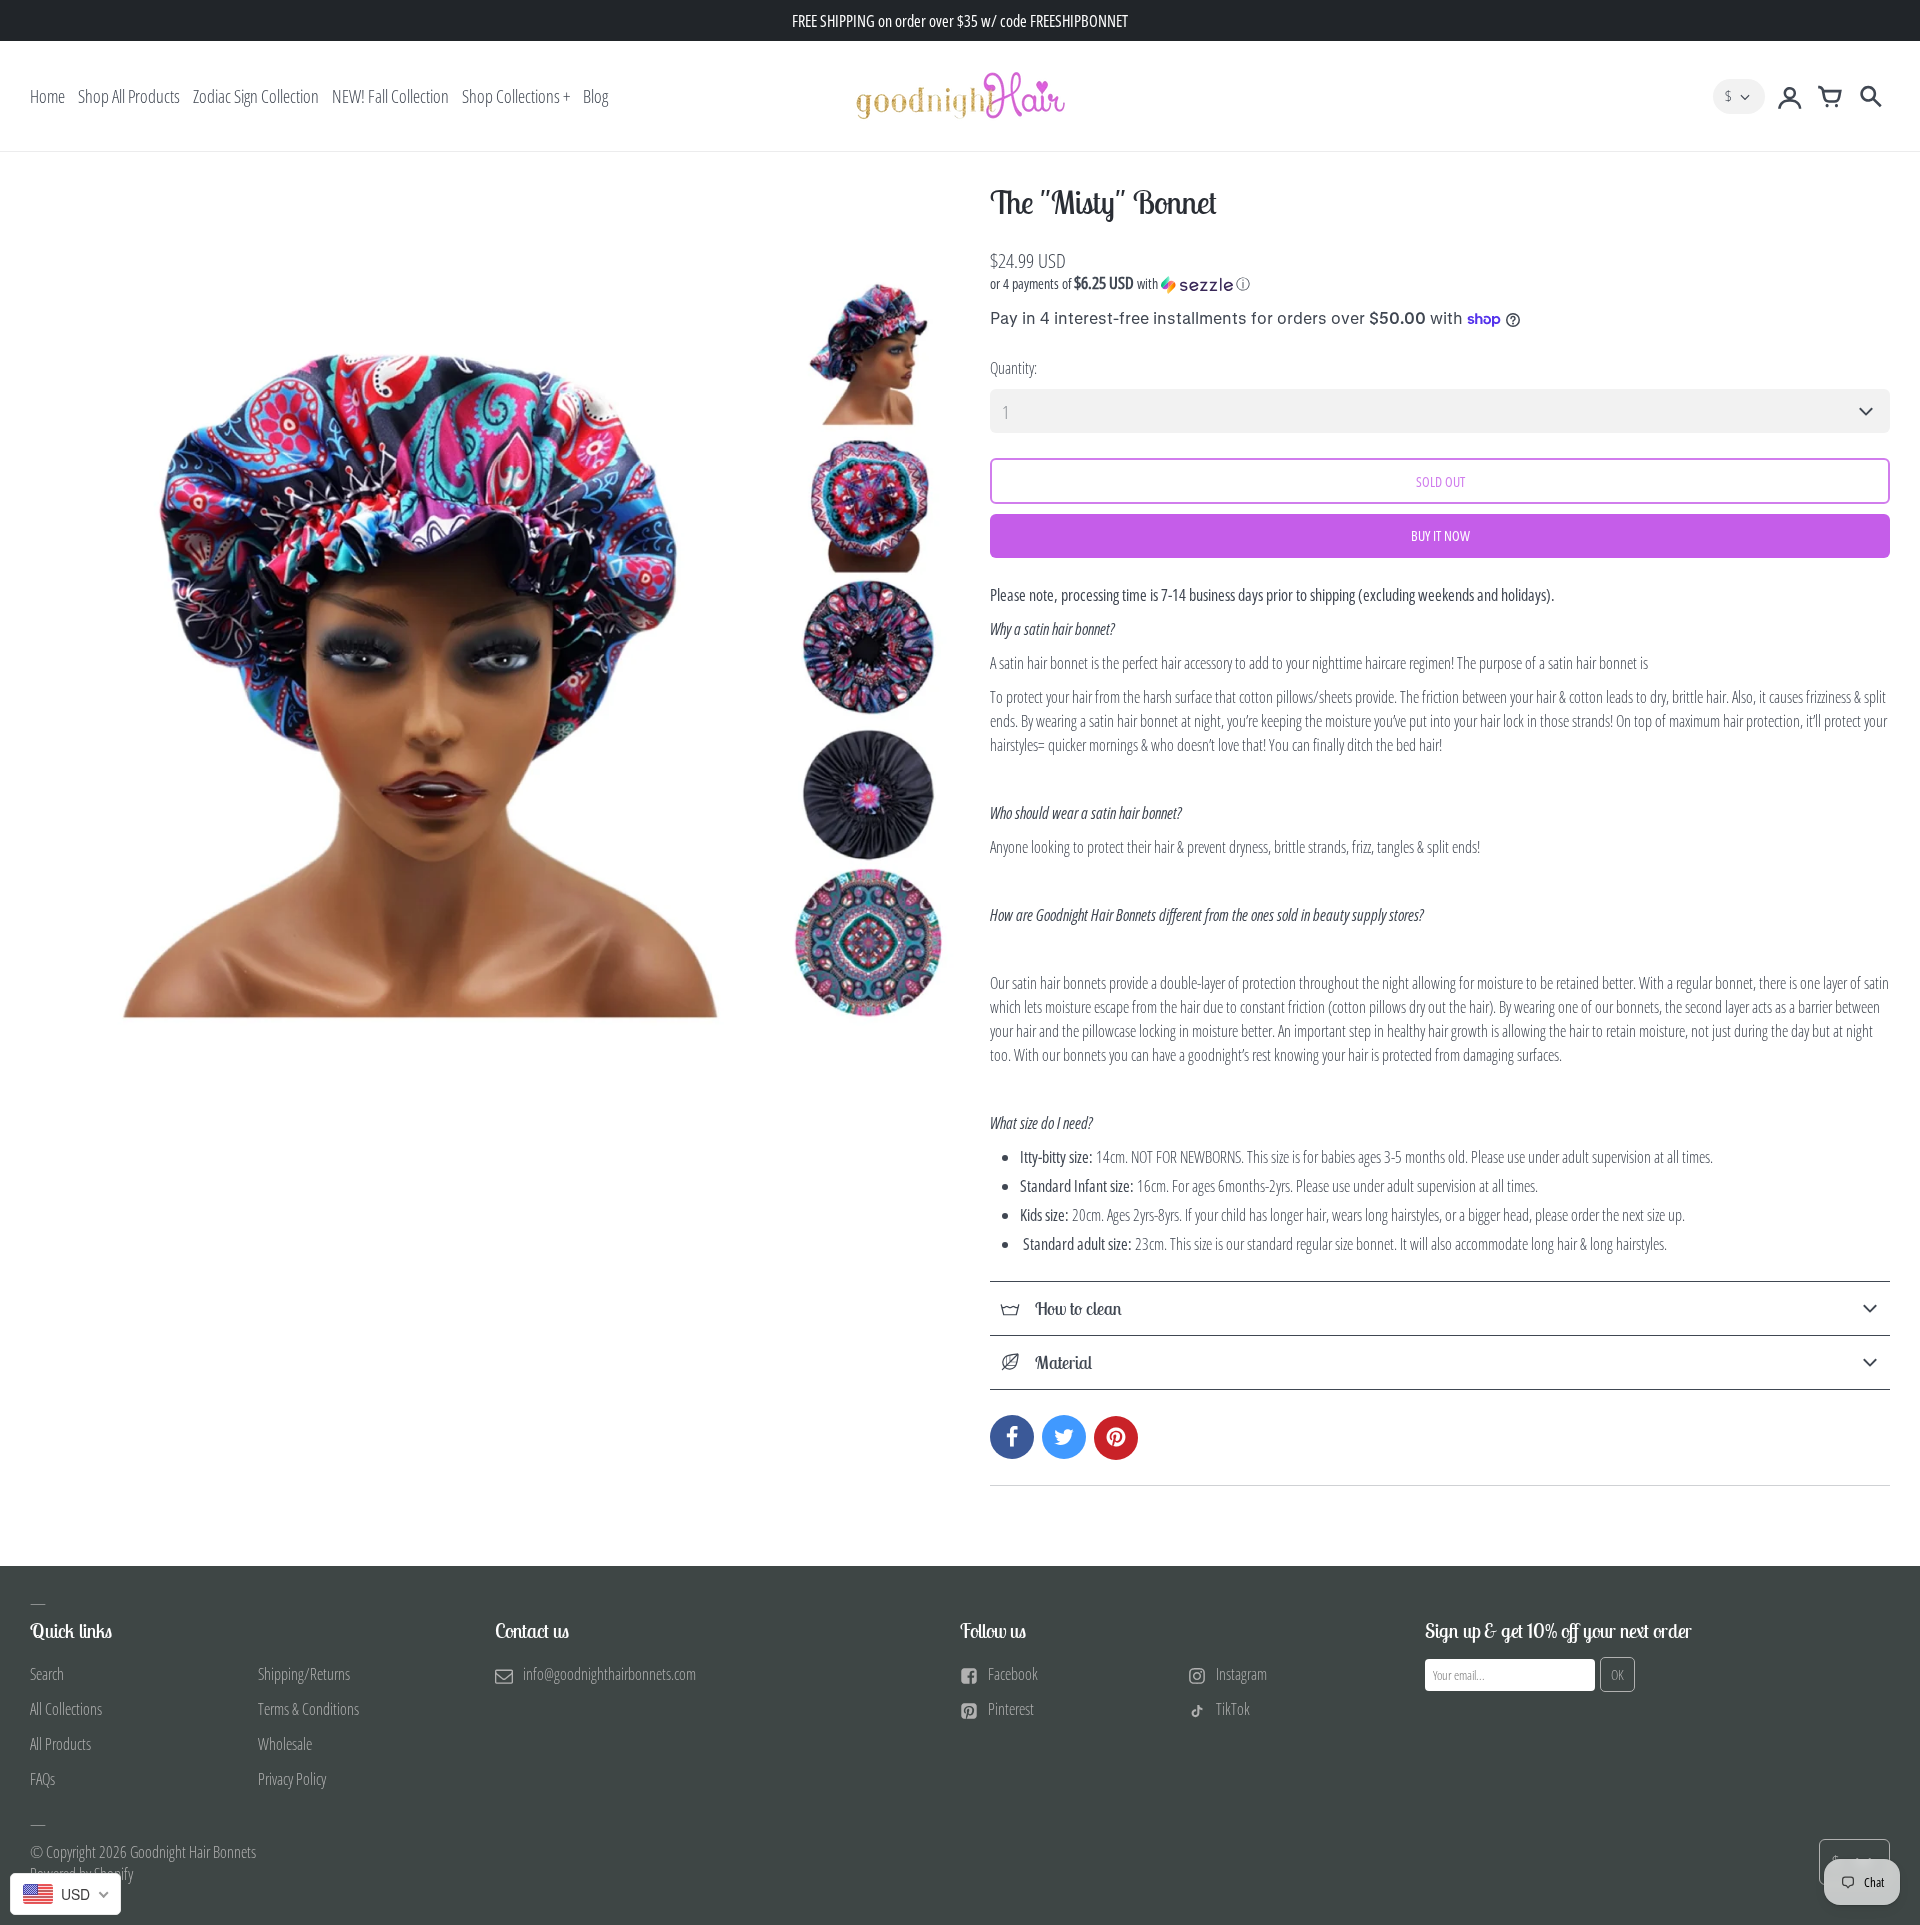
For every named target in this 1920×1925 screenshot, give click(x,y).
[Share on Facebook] (1012, 1437)
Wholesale (285, 1744)
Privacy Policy (292, 1779)
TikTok (1233, 1709)
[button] (1440, 284)
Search (47, 1674)
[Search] (1870, 96)
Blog (595, 96)
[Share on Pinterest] (1116, 1438)
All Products (60, 1744)
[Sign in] (1790, 96)
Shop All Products (129, 96)
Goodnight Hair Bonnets (193, 1852)
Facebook (1013, 1674)
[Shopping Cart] (1830, 96)
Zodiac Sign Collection (256, 96)
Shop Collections (511, 96)
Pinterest (1011, 1709)
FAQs (42, 1779)
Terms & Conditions (308, 1709)
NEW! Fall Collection (390, 96)
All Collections (66, 1709)
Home (47, 96)
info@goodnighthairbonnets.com (609, 1674)
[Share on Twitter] (1064, 1437)
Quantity (1012, 368)
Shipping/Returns (304, 1674)
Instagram (1241, 1674)
